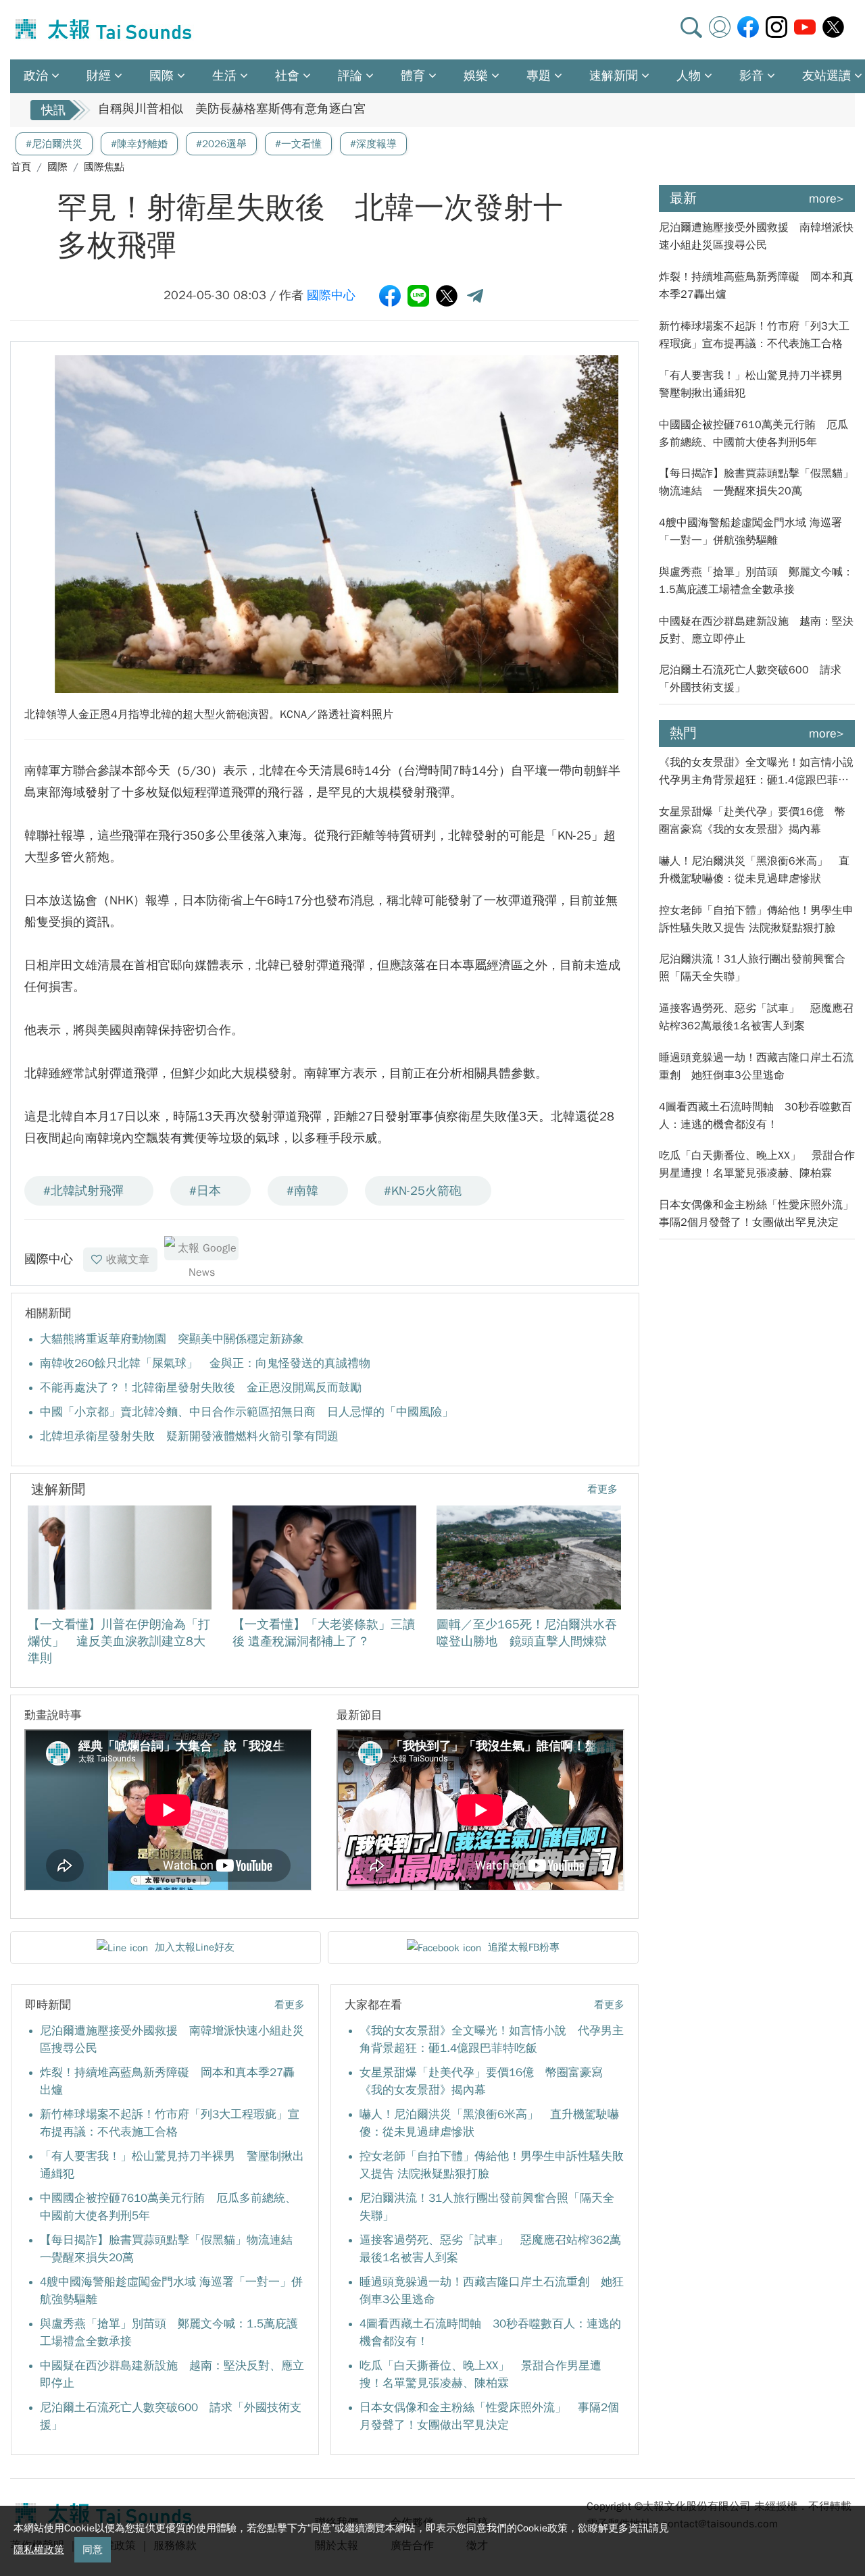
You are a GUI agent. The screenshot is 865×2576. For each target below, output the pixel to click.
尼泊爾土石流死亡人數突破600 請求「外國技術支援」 (750, 679)
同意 (93, 2550)
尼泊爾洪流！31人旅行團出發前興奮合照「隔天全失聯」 (752, 968)
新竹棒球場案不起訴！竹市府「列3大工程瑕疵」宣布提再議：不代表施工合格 (754, 335)
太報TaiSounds (105, 30)
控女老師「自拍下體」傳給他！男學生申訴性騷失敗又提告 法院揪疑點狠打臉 (756, 919)
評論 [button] (350, 76)
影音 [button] (751, 76)
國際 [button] (162, 76)
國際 (57, 167)
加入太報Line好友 (195, 1947)
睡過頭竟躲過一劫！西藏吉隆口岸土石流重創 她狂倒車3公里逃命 (756, 1066)
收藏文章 (128, 1260)
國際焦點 (104, 167)
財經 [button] (99, 76)
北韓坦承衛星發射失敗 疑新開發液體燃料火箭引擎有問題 (189, 1436)
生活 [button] (224, 76)
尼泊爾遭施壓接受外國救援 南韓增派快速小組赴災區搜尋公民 (756, 236)
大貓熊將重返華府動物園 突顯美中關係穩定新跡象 (172, 1339)
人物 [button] (689, 76)
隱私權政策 (39, 2550)
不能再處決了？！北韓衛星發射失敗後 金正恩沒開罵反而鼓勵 (201, 1388)
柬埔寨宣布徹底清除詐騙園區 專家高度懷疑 (220, 110)
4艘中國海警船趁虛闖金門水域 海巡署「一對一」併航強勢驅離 (750, 532)
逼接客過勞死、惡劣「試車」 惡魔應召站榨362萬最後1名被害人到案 (756, 1017)
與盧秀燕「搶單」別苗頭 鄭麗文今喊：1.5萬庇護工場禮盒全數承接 (756, 581)
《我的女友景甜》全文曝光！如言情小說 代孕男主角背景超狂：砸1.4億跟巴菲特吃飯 (757, 772)
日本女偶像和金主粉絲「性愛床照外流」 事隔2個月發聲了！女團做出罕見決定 (757, 1214)
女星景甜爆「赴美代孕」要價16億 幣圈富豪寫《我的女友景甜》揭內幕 (752, 821)
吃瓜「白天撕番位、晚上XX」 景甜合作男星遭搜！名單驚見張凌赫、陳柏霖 (757, 1164)
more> (826, 199)
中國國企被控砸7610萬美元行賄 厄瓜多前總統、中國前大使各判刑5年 (753, 434)
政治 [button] (36, 76)
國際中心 (331, 295)
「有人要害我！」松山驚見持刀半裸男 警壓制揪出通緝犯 (756, 384)
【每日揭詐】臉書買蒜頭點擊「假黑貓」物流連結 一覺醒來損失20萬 (756, 482)
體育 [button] (413, 76)
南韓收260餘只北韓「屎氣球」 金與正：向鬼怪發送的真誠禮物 (205, 1363)
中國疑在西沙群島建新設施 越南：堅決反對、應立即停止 (756, 630)
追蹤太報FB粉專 (524, 1947)
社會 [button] (287, 76)
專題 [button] (539, 76)
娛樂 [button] (476, 76)
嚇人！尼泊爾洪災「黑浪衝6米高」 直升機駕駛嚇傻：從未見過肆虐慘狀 (754, 870)
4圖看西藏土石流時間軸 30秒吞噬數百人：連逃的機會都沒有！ (756, 1116)
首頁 (21, 167)
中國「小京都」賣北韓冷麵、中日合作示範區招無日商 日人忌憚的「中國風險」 (247, 1412)
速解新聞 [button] (614, 76)
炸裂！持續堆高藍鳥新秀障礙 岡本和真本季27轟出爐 (756, 286)
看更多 (602, 1489)
